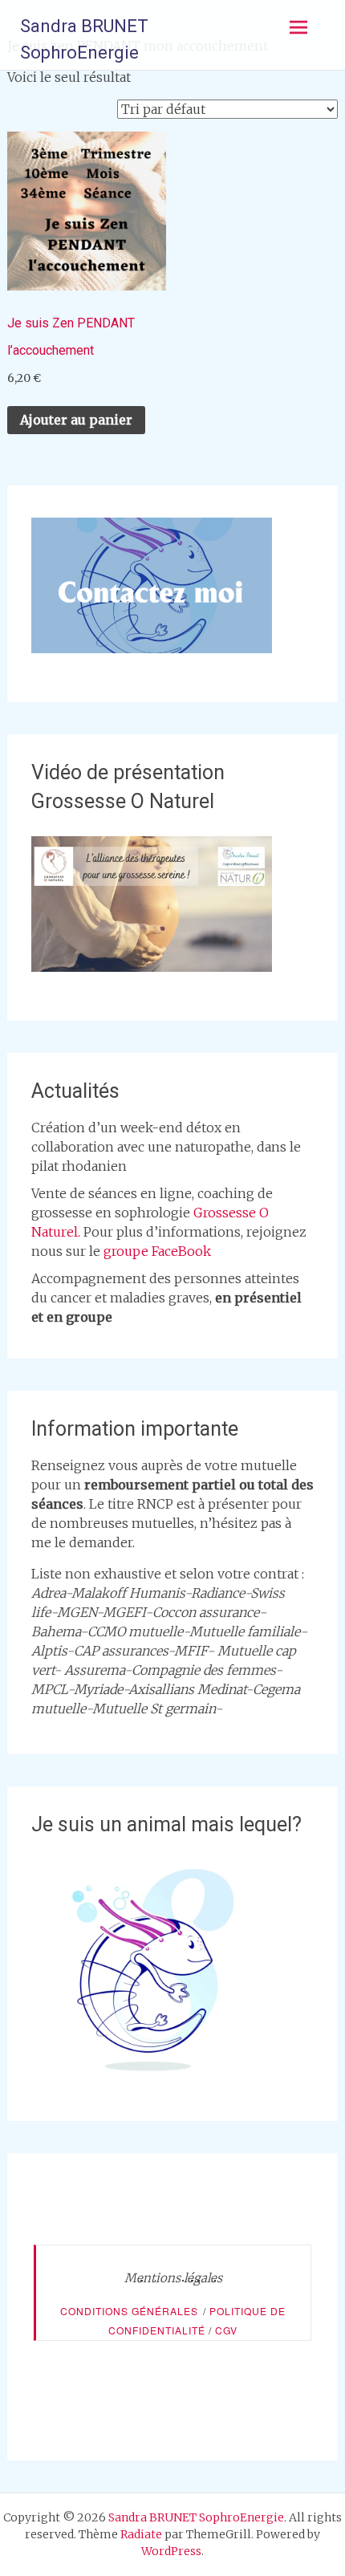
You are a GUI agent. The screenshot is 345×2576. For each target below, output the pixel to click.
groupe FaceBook (157, 1251)
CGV (226, 2330)
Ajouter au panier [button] (76, 420)
